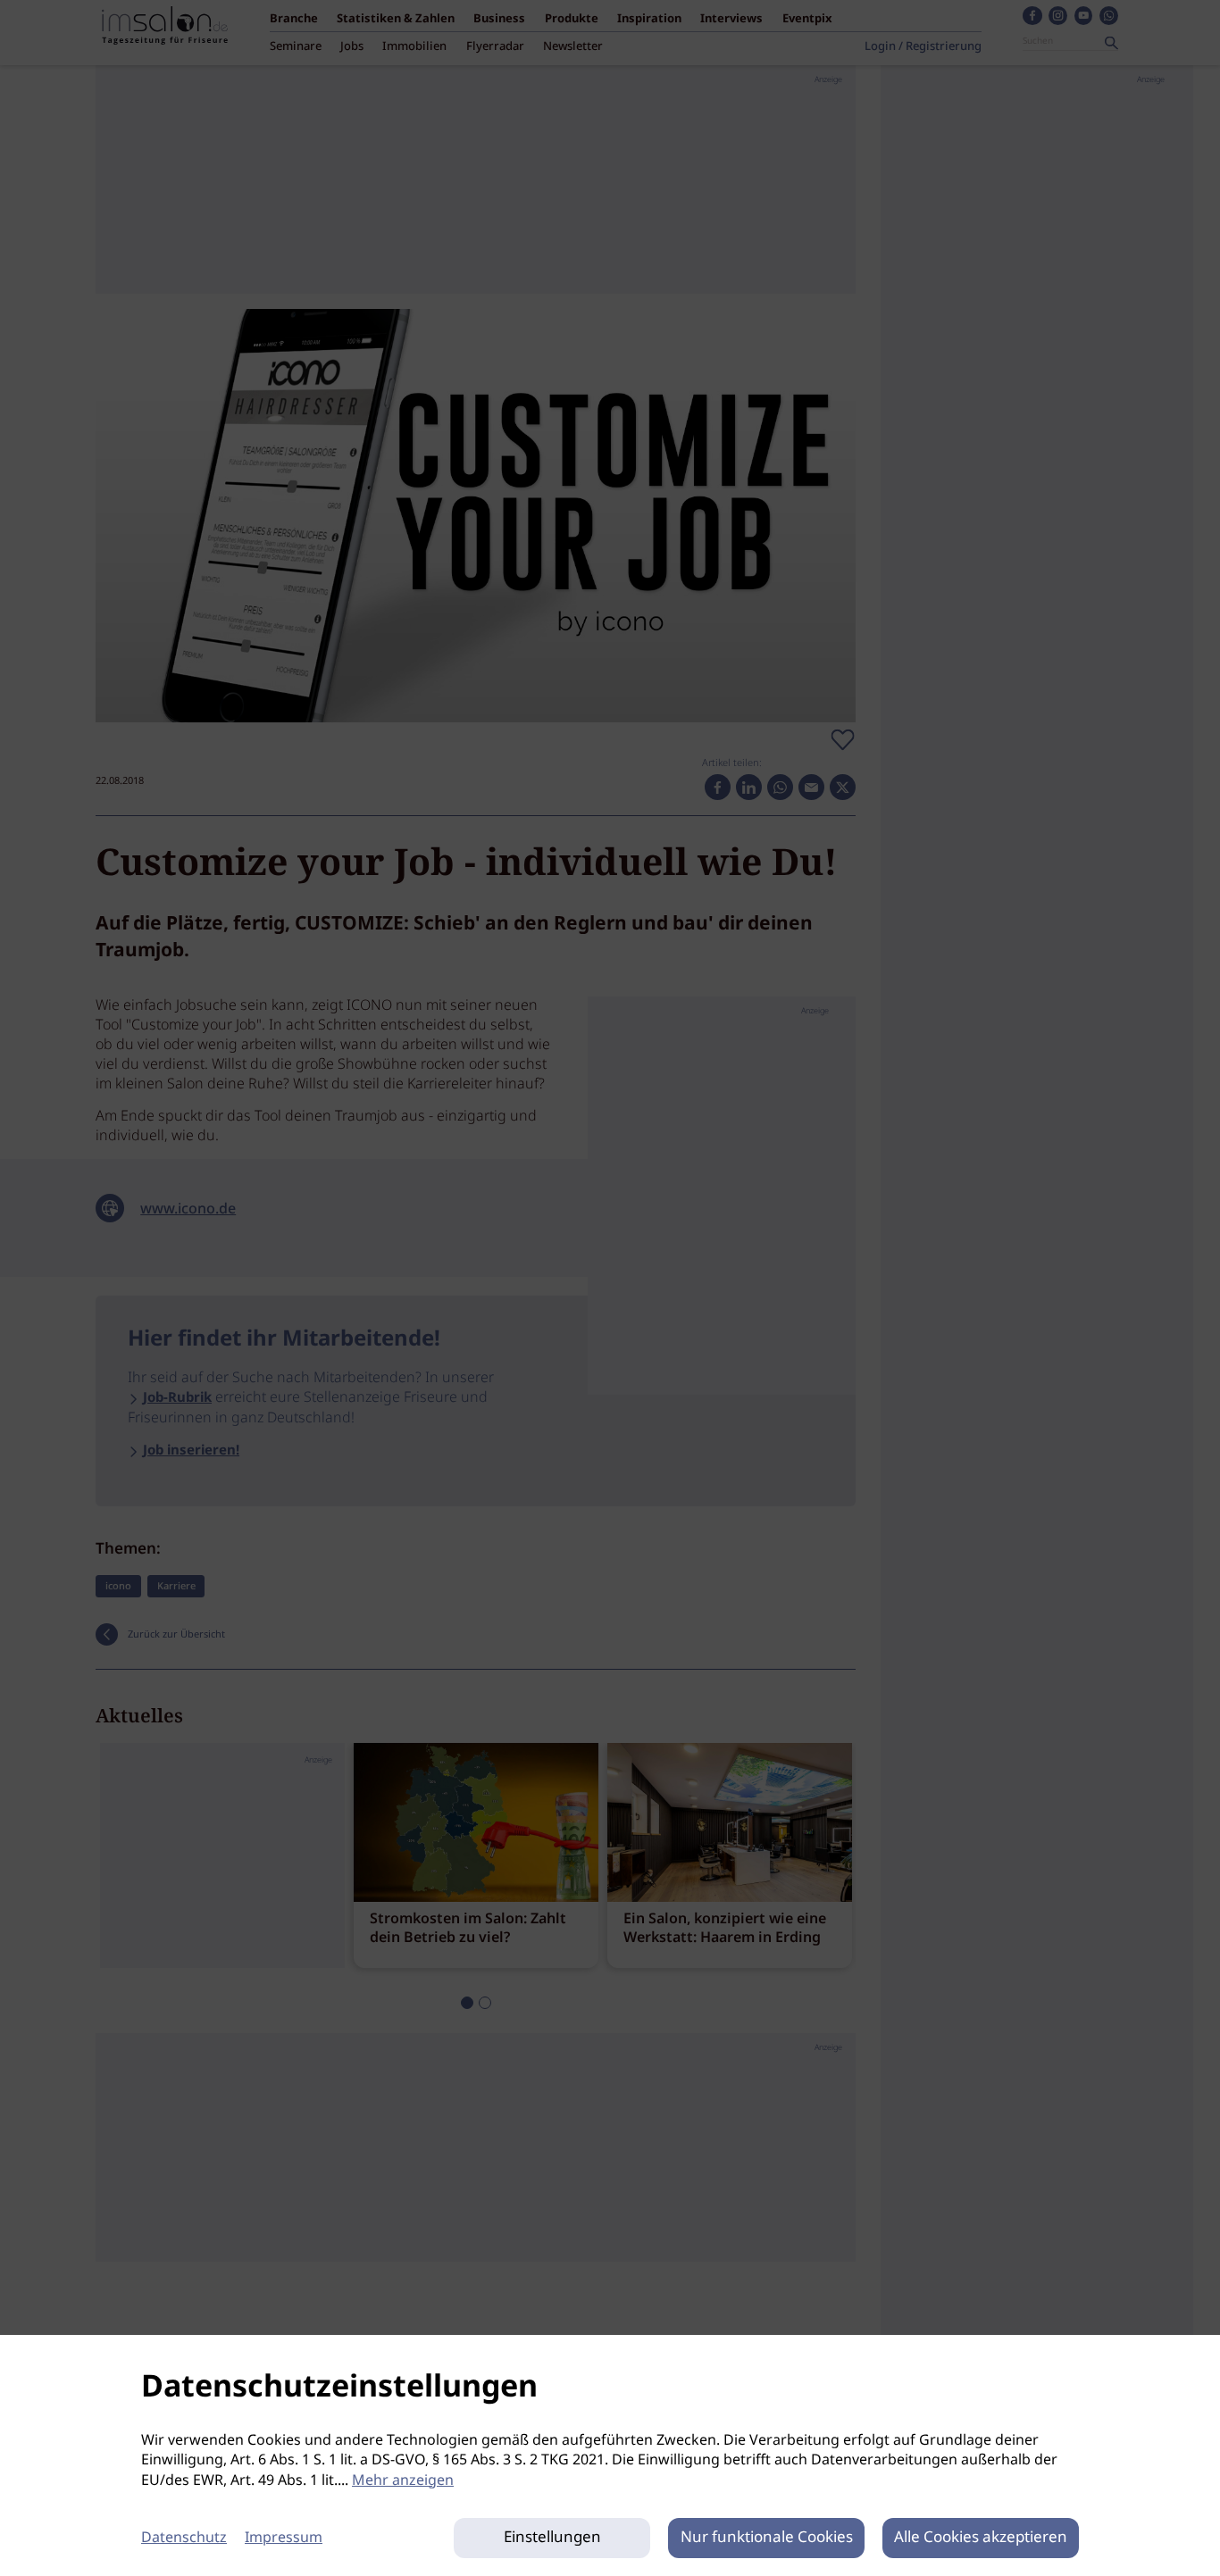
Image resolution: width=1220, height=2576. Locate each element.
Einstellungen (552, 2538)
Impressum (284, 2538)
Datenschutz (184, 2538)
